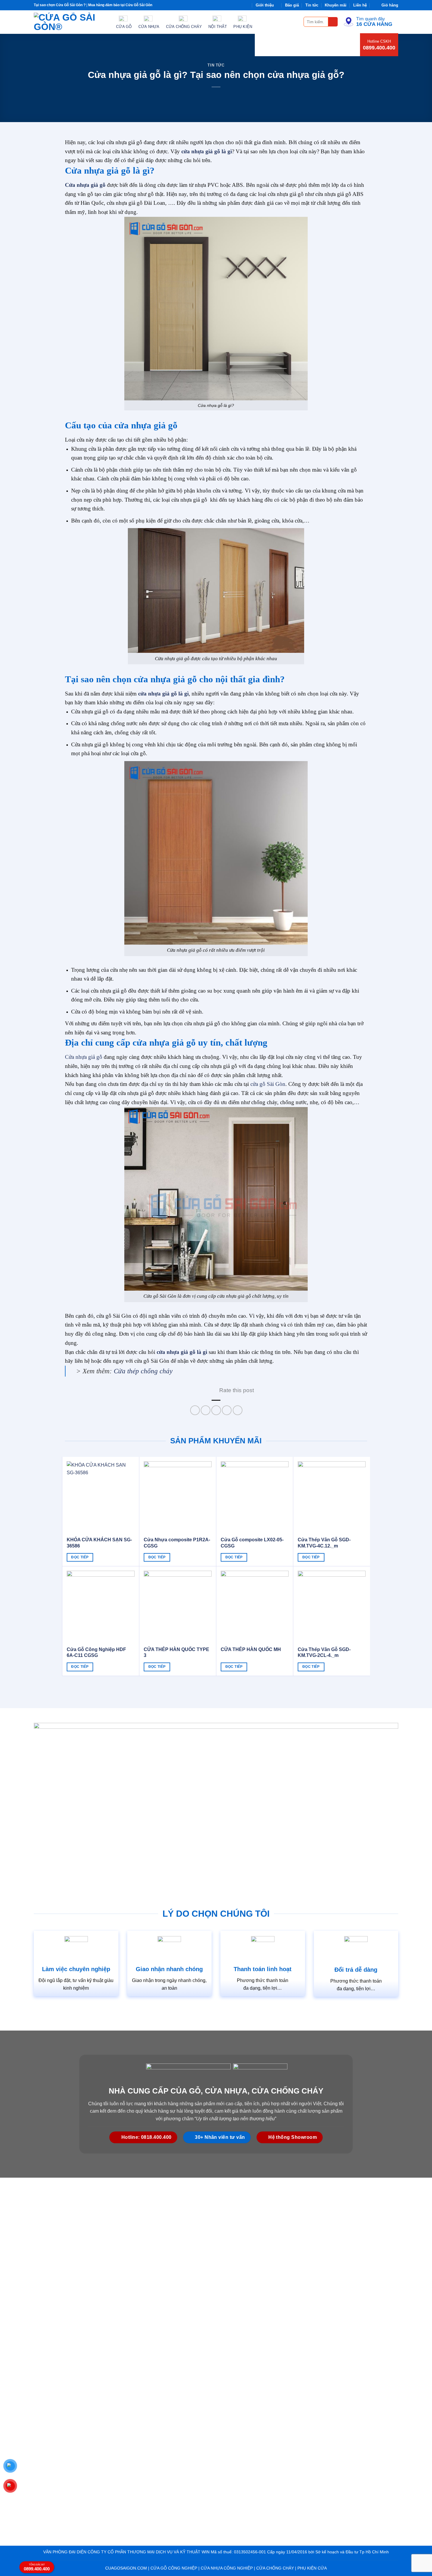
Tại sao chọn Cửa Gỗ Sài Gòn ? (60, 5)
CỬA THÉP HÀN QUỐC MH (251, 1649)
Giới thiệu (265, 5)
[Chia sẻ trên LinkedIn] (238, 1410)
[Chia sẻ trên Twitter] (206, 1410)
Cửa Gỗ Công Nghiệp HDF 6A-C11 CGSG (96, 1653)
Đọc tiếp (80, 1557)
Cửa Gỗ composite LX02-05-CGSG (252, 1543)
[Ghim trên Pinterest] (227, 1410)
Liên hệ (360, 5)
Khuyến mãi (336, 5)
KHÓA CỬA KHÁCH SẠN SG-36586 (99, 1543)
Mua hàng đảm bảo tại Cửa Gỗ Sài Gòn (120, 5)
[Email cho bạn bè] (216, 1410)
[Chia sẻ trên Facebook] (195, 1410)
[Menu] (296, 22)
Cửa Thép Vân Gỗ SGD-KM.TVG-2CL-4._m (324, 1653)
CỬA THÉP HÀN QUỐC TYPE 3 (176, 1653)
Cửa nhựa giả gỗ (84, 1057)
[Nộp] (333, 22)
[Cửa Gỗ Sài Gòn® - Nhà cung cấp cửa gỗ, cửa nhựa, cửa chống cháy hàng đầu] (71, 22)
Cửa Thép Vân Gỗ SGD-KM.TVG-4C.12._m (324, 1543)
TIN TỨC (216, 65)
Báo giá (292, 5)
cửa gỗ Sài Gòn (268, 1084)
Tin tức (312, 5)
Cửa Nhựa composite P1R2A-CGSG (177, 1543)
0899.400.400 (379, 48)
